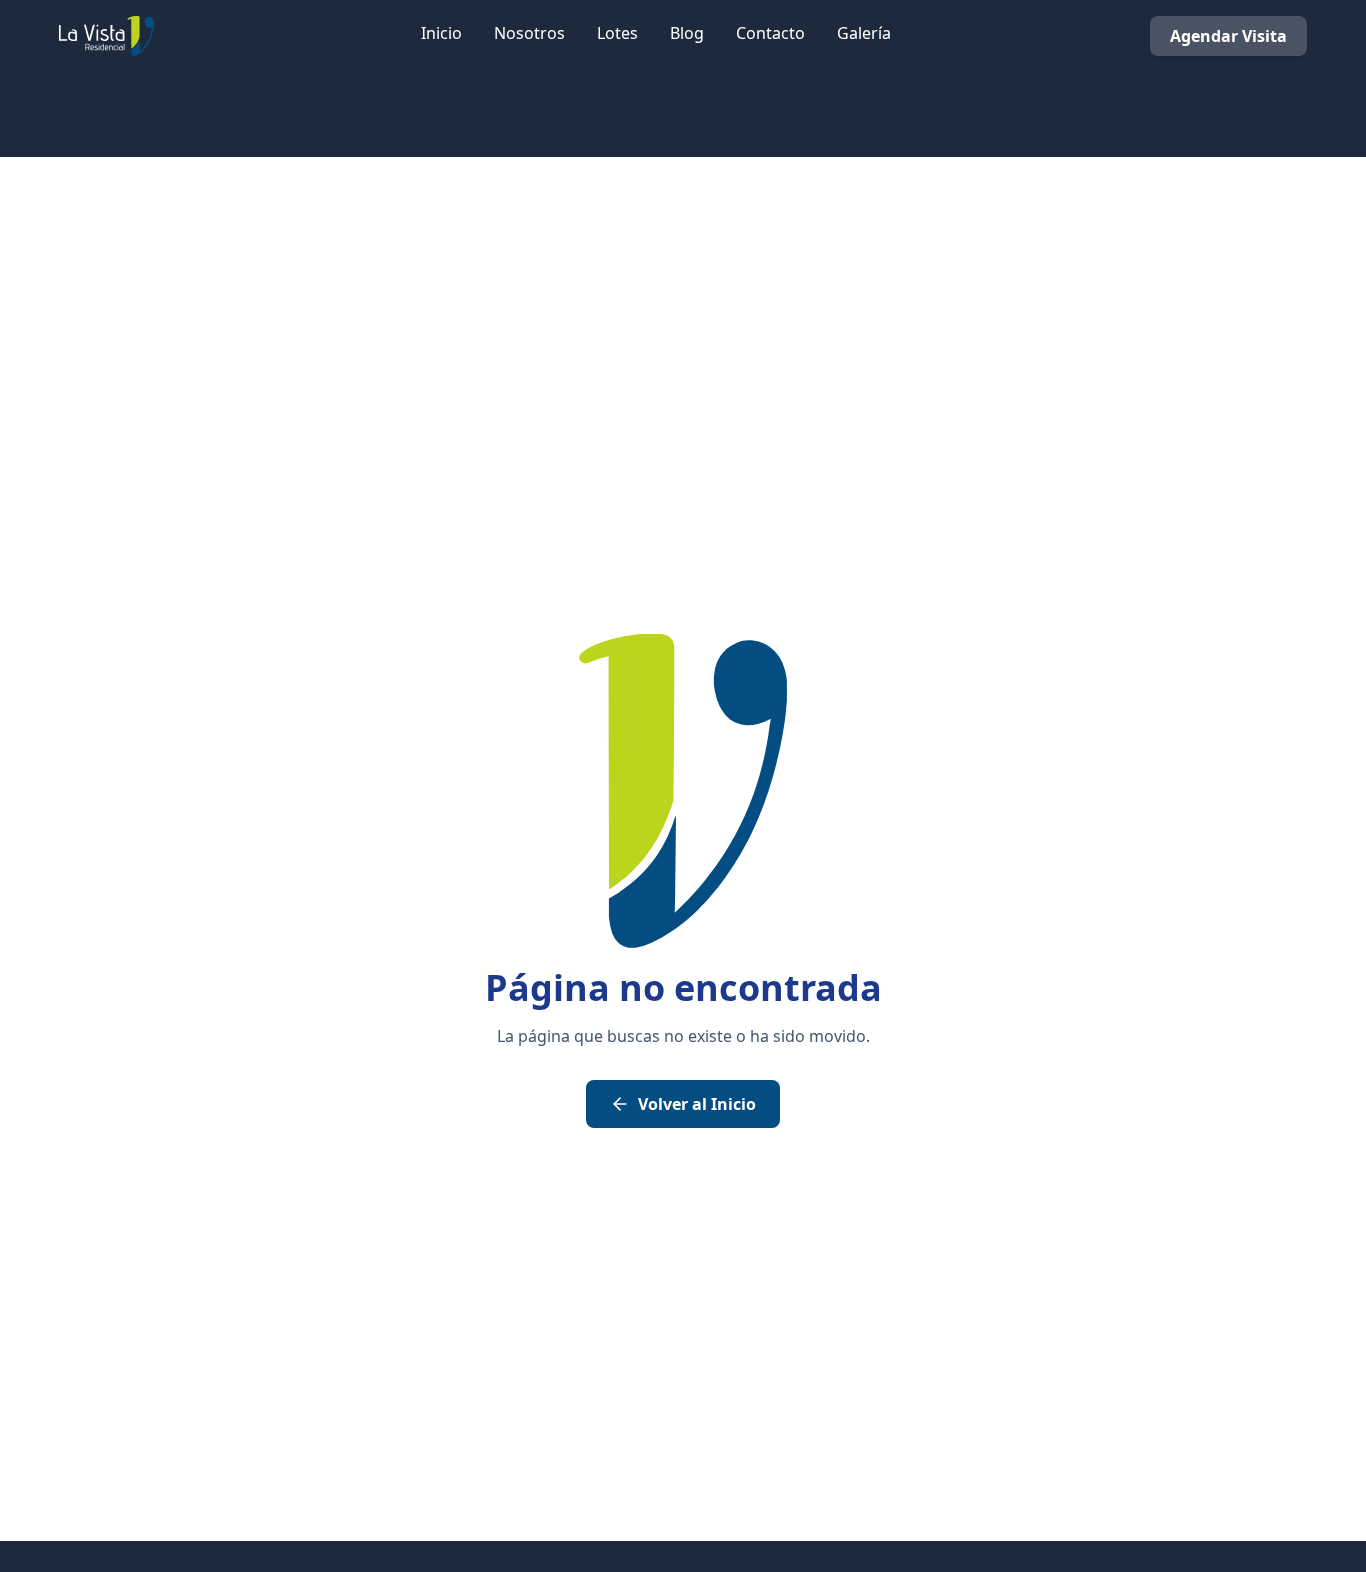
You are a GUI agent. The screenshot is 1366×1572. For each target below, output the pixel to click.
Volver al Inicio (697, 1104)
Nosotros (529, 33)
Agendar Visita (1228, 36)
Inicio (441, 33)
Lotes (617, 33)
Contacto (770, 33)
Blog (687, 33)
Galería (864, 33)
